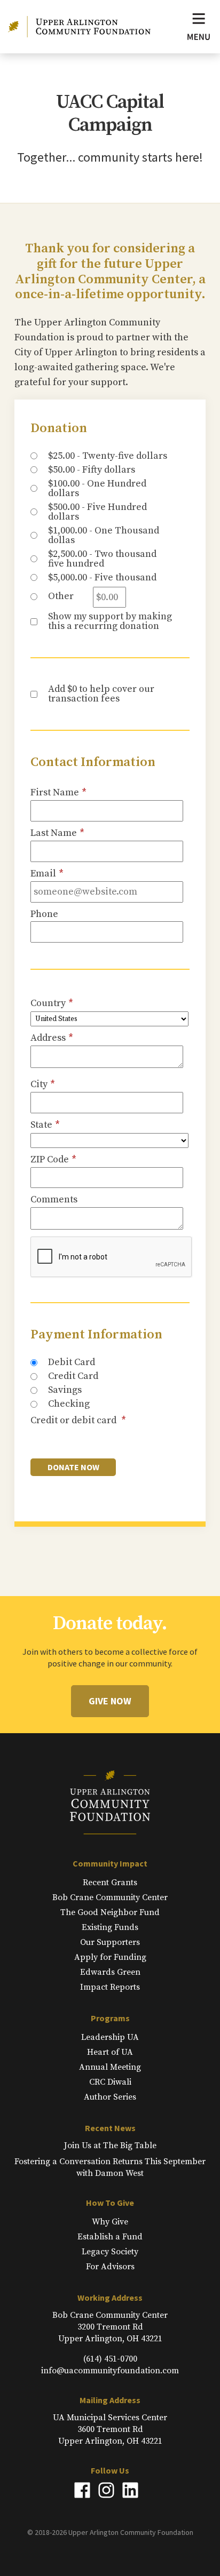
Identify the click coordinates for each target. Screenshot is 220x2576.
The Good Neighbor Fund (110, 1912)
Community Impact (110, 1863)
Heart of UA (110, 2052)
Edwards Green (110, 1972)
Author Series (110, 2097)
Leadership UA (110, 2037)
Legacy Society (110, 2252)
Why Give (110, 2222)
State (45, 1125)
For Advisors (110, 2267)
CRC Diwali (110, 2082)
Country (52, 1003)
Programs (110, 2018)
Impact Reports (110, 1987)
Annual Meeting (110, 2067)
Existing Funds (110, 1927)
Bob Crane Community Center (110, 1897)
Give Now (110, 1701)
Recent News (110, 2128)
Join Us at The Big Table (110, 2146)
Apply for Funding (110, 1957)
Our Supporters (110, 1942)
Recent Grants (110, 1883)
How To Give (110, 2203)
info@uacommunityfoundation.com (110, 2371)
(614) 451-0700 (110, 2359)
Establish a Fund (110, 2237)
